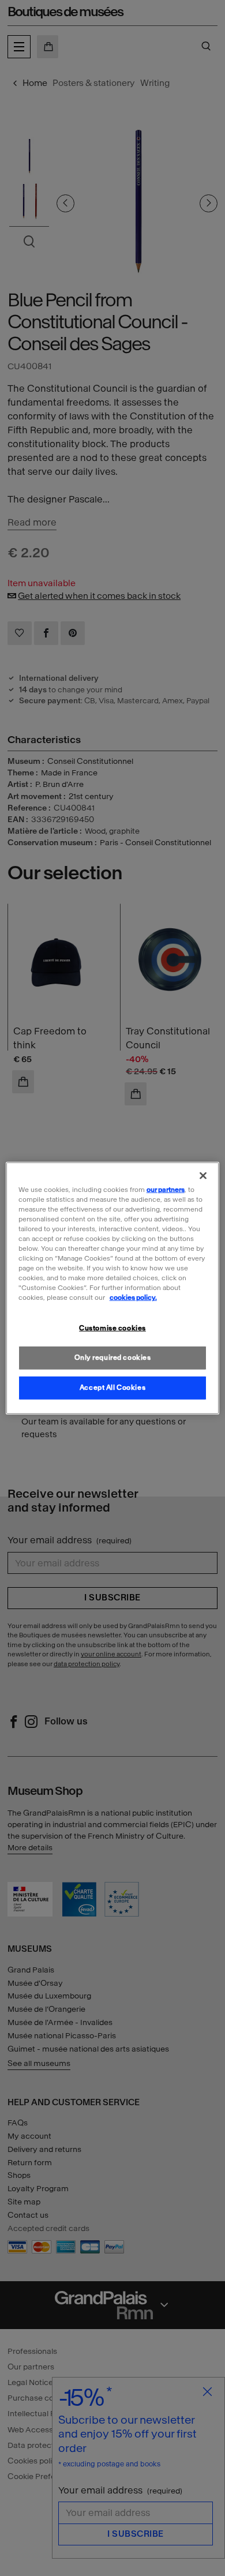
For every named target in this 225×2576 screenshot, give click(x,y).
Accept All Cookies (112, 1388)
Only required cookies (113, 1358)
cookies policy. (133, 1298)
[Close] (203, 1175)
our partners (166, 1189)
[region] (113, 1288)
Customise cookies (112, 1328)
